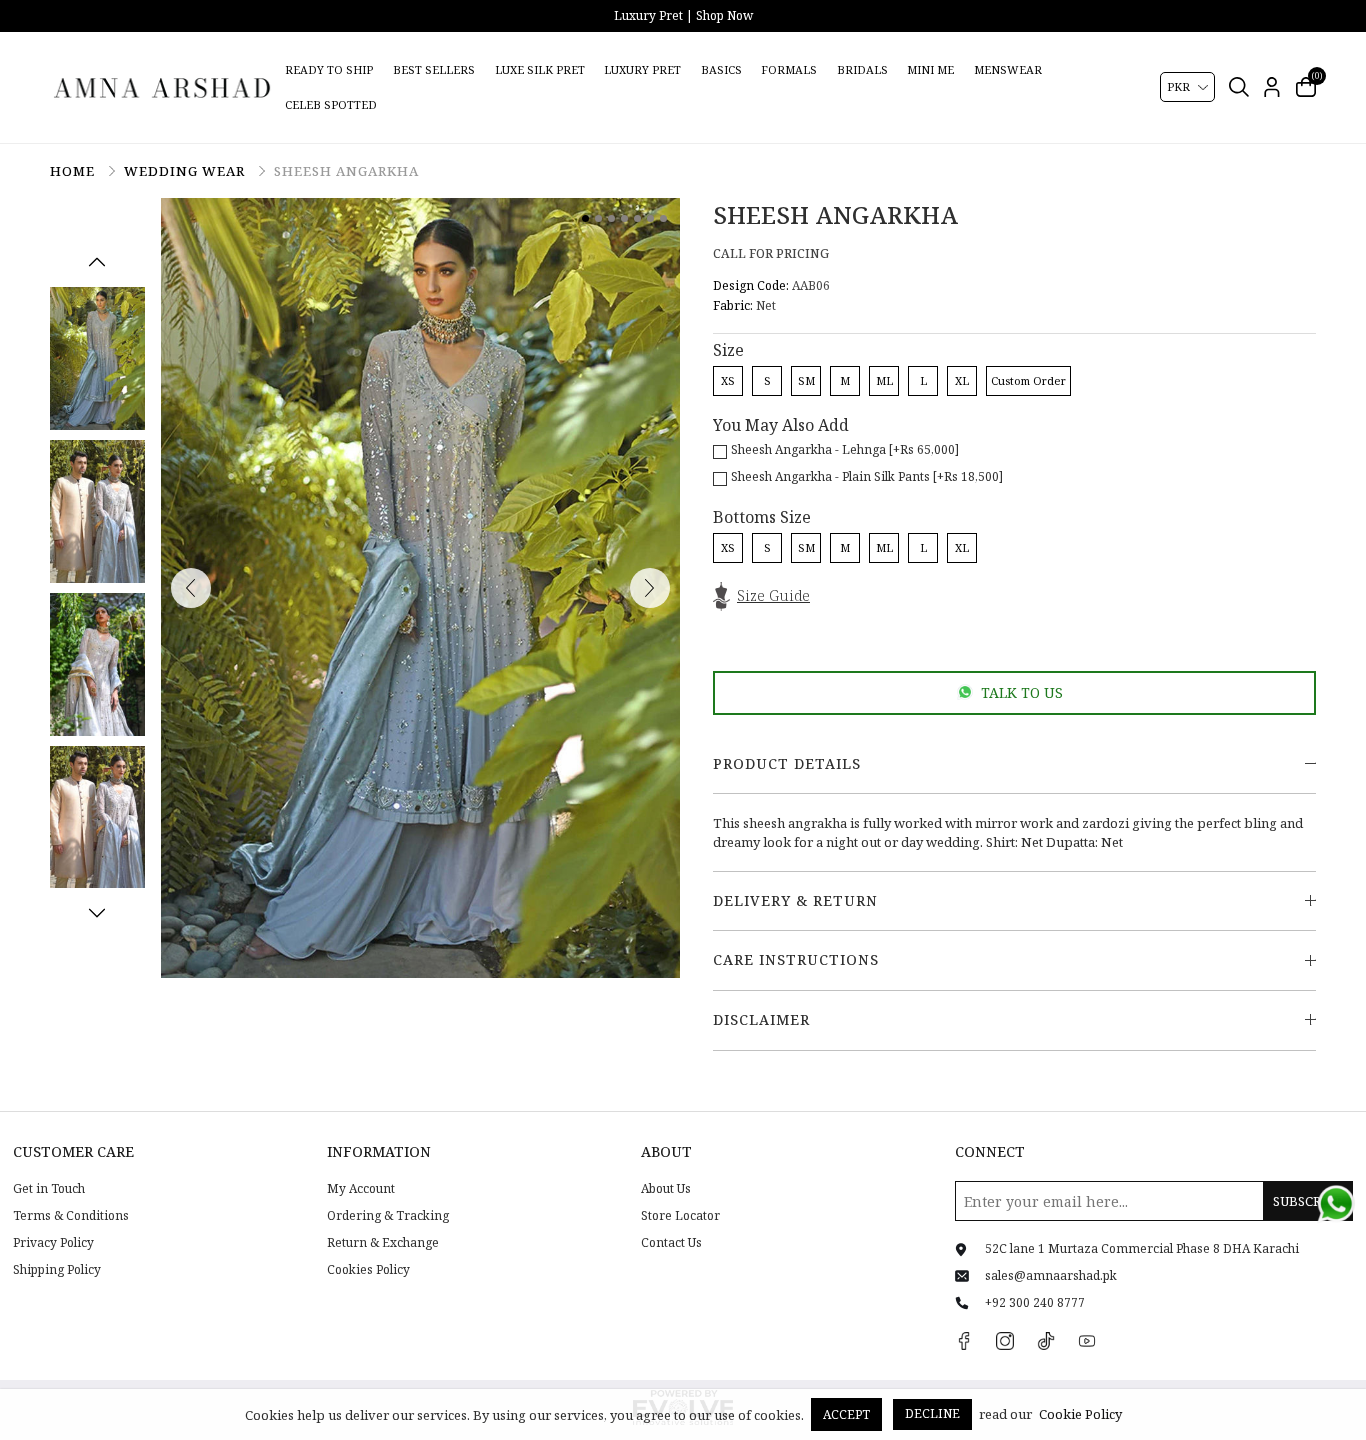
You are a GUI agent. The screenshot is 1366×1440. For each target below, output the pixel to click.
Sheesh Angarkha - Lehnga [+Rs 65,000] (845, 449)
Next (97, 913)
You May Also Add (781, 425)
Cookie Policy (1080, 1414)
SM (806, 380)
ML (884, 380)
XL (962, 380)
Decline (932, 1413)
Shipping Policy (57, 1270)
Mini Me (930, 69)
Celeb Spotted (331, 104)
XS (728, 380)
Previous (97, 262)
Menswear (1008, 69)
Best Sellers (434, 69)
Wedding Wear (186, 171)
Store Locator (680, 1216)
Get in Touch (49, 1189)
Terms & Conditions (71, 1216)
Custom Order (1028, 380)
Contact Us (671, 1243)
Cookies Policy (368, 1270)
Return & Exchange (383, 1243)
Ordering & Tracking (388, 1216)
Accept (846, 1414)
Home (74, 171)
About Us (666, 1189)
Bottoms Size (762, 517)
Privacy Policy (53, 1243)
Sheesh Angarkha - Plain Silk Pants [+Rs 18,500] (867, 476)
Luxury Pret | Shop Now (683, 15)
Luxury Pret (642, 69)
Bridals (862, 69)
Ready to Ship (329, 69)
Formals (789, 69)
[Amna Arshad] (163, 87)
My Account (361, 1189)
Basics (721, 69)
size (728, 350)
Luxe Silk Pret (540, 69)
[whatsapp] (1336, 1204)
